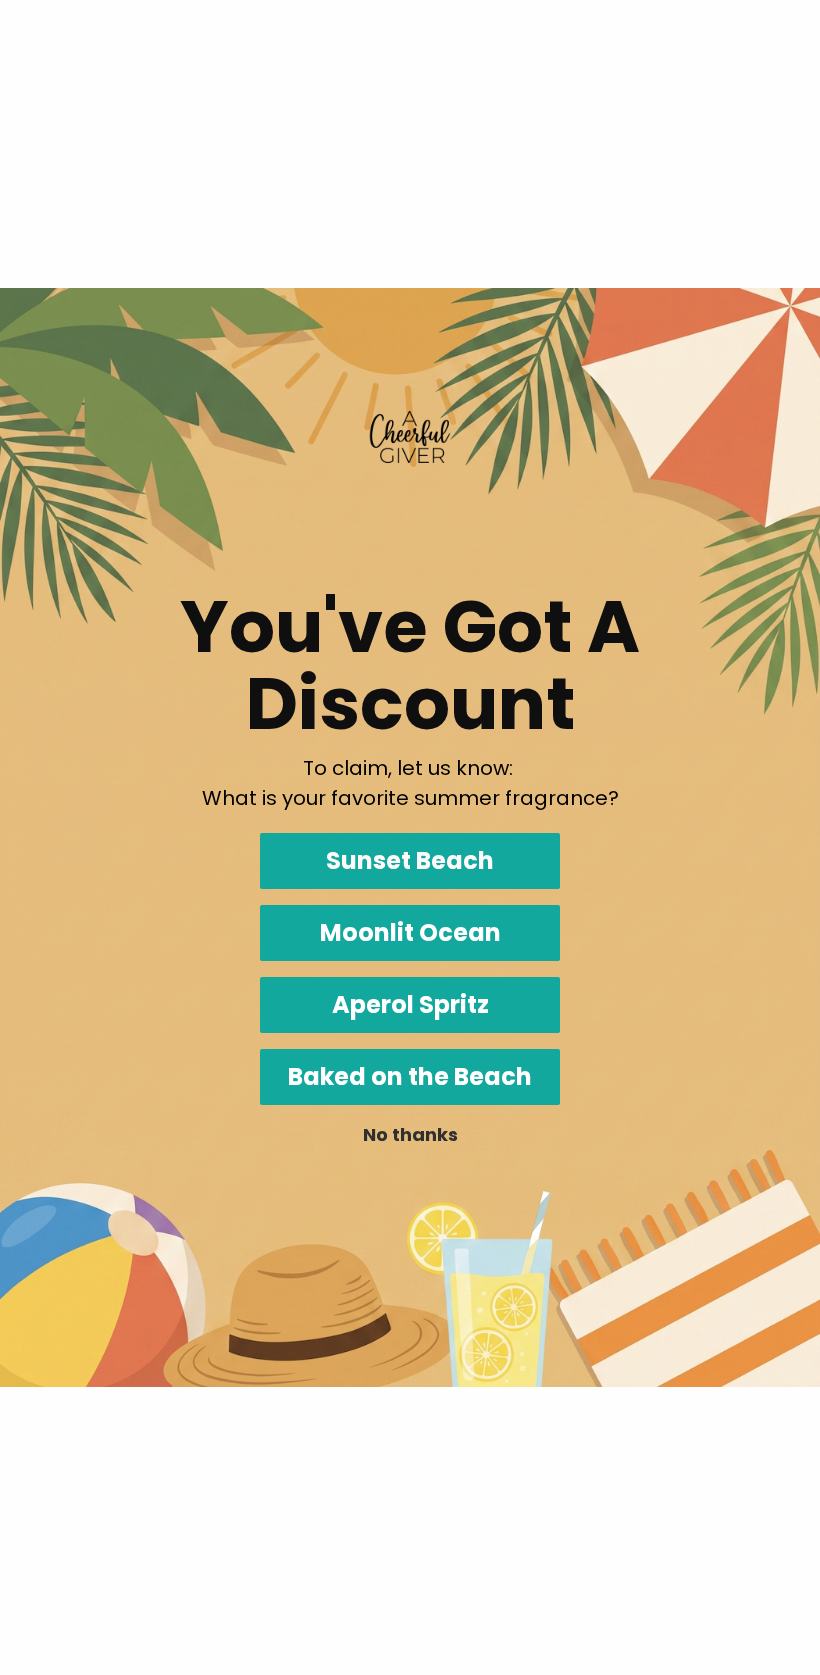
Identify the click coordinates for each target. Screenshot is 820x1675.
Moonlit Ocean (410, 932)
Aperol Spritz (410, 1004)
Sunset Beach (410, 860)
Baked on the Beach (410, 1076)
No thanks (410, 1134)
